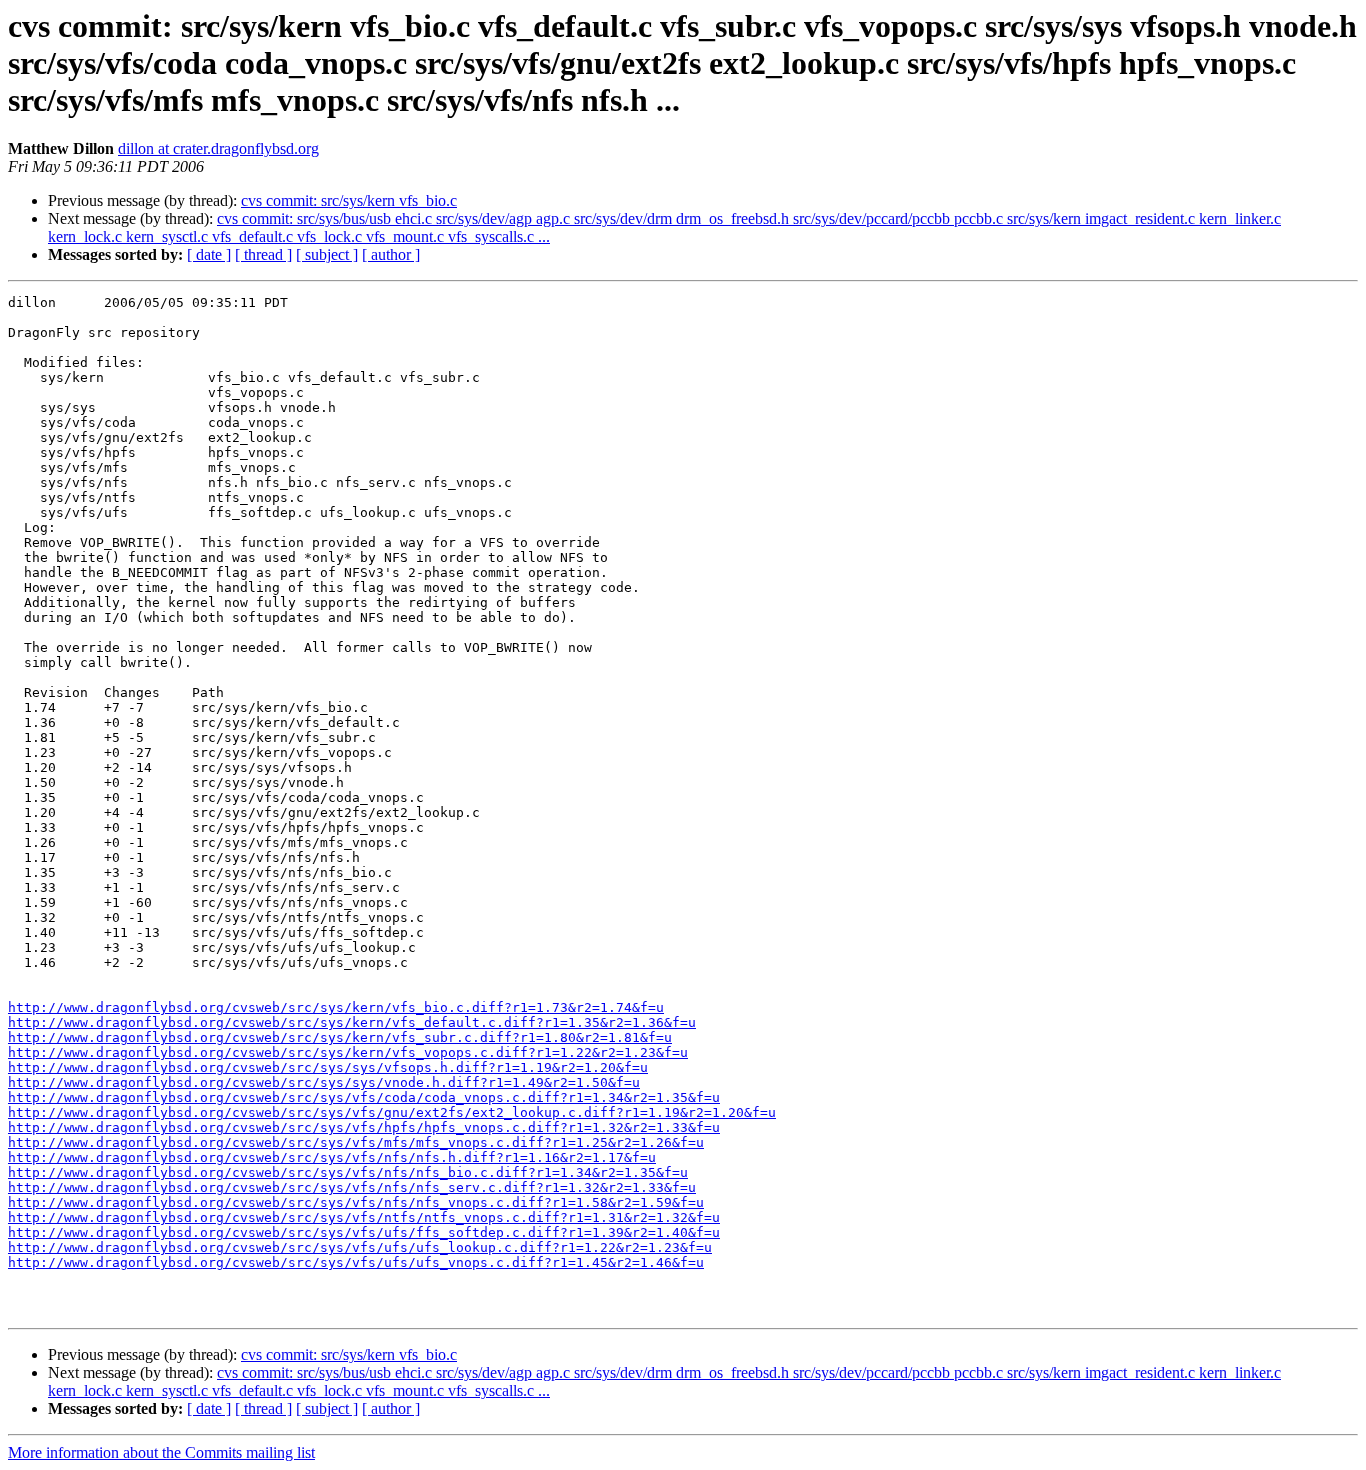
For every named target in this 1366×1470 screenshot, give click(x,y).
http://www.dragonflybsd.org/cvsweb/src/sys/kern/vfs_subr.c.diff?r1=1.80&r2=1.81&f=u (340, 1037)
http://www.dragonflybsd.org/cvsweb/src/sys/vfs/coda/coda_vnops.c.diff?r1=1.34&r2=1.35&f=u (364, 1097)
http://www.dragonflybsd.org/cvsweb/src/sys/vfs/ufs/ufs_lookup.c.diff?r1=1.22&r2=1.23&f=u (360, 1247)
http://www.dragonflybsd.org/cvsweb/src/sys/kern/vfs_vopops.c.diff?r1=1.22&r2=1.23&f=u (348, 1052)
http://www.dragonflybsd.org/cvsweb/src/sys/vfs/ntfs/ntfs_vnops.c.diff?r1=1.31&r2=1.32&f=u (364, 1217)
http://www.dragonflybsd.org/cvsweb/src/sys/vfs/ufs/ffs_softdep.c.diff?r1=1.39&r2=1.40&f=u (364, 1232)
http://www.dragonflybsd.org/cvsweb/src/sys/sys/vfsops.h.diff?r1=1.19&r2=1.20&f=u (328, 1067)
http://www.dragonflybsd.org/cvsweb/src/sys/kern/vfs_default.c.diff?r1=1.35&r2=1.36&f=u (352, 1022)
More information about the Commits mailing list (161, 1452)
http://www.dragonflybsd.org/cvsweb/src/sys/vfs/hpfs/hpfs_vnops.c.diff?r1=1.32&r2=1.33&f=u (364, 1127)
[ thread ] (263, 254)
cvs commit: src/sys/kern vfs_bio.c (349, 200)
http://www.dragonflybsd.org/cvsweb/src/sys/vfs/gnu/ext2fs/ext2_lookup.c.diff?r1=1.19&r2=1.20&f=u (392, 1112)
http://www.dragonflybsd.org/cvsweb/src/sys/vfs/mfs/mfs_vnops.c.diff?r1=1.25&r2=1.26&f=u (356, 1142)
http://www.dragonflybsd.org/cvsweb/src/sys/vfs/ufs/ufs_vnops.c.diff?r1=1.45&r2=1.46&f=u (356, 1262)
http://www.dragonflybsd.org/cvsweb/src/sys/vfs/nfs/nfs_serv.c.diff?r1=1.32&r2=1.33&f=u (352, 1187)
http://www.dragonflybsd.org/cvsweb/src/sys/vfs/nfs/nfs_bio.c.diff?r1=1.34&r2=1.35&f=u (348, 1172)
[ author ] (391, 254)
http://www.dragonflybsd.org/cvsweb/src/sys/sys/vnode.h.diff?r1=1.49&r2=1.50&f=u (324, 1082)
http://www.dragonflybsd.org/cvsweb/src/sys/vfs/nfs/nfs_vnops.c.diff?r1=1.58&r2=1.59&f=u (356, 1202)
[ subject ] (327, 254)
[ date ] (209, 254)
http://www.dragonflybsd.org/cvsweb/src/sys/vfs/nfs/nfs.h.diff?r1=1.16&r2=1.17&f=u (332, 1157)
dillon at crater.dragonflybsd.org (218, 148)
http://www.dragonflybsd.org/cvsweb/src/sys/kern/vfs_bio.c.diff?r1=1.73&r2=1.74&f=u (336, 1007)
